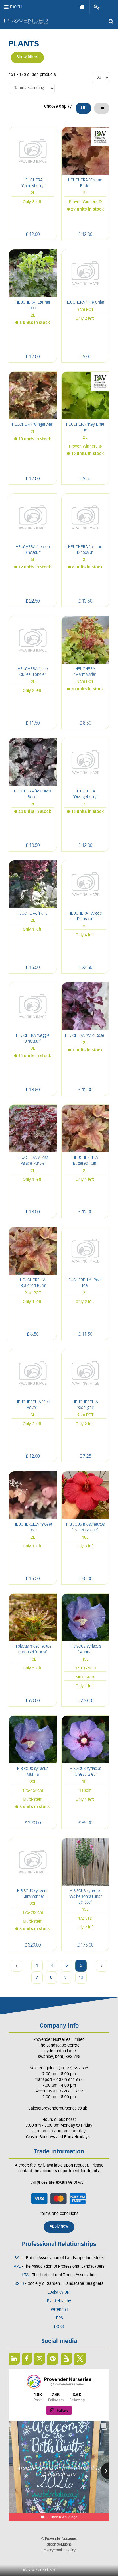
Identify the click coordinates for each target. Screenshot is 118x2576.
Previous (17, 1966)
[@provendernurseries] (34, 2382)
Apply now (59, 2227)
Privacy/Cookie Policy (59, 2551)
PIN (53, 2359)
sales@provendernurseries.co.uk (58, 2109)
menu (16, 7)
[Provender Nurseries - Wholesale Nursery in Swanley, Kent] (26, 22)
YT (66, 2359)
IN (39, 2359)
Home (82, 7)
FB (27, 2359)
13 (81, 1978)
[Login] (97, 7)
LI (14, 2359)
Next (102, 1966)
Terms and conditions (59, 2214)
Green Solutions (59, 2545)
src (111, 21)
